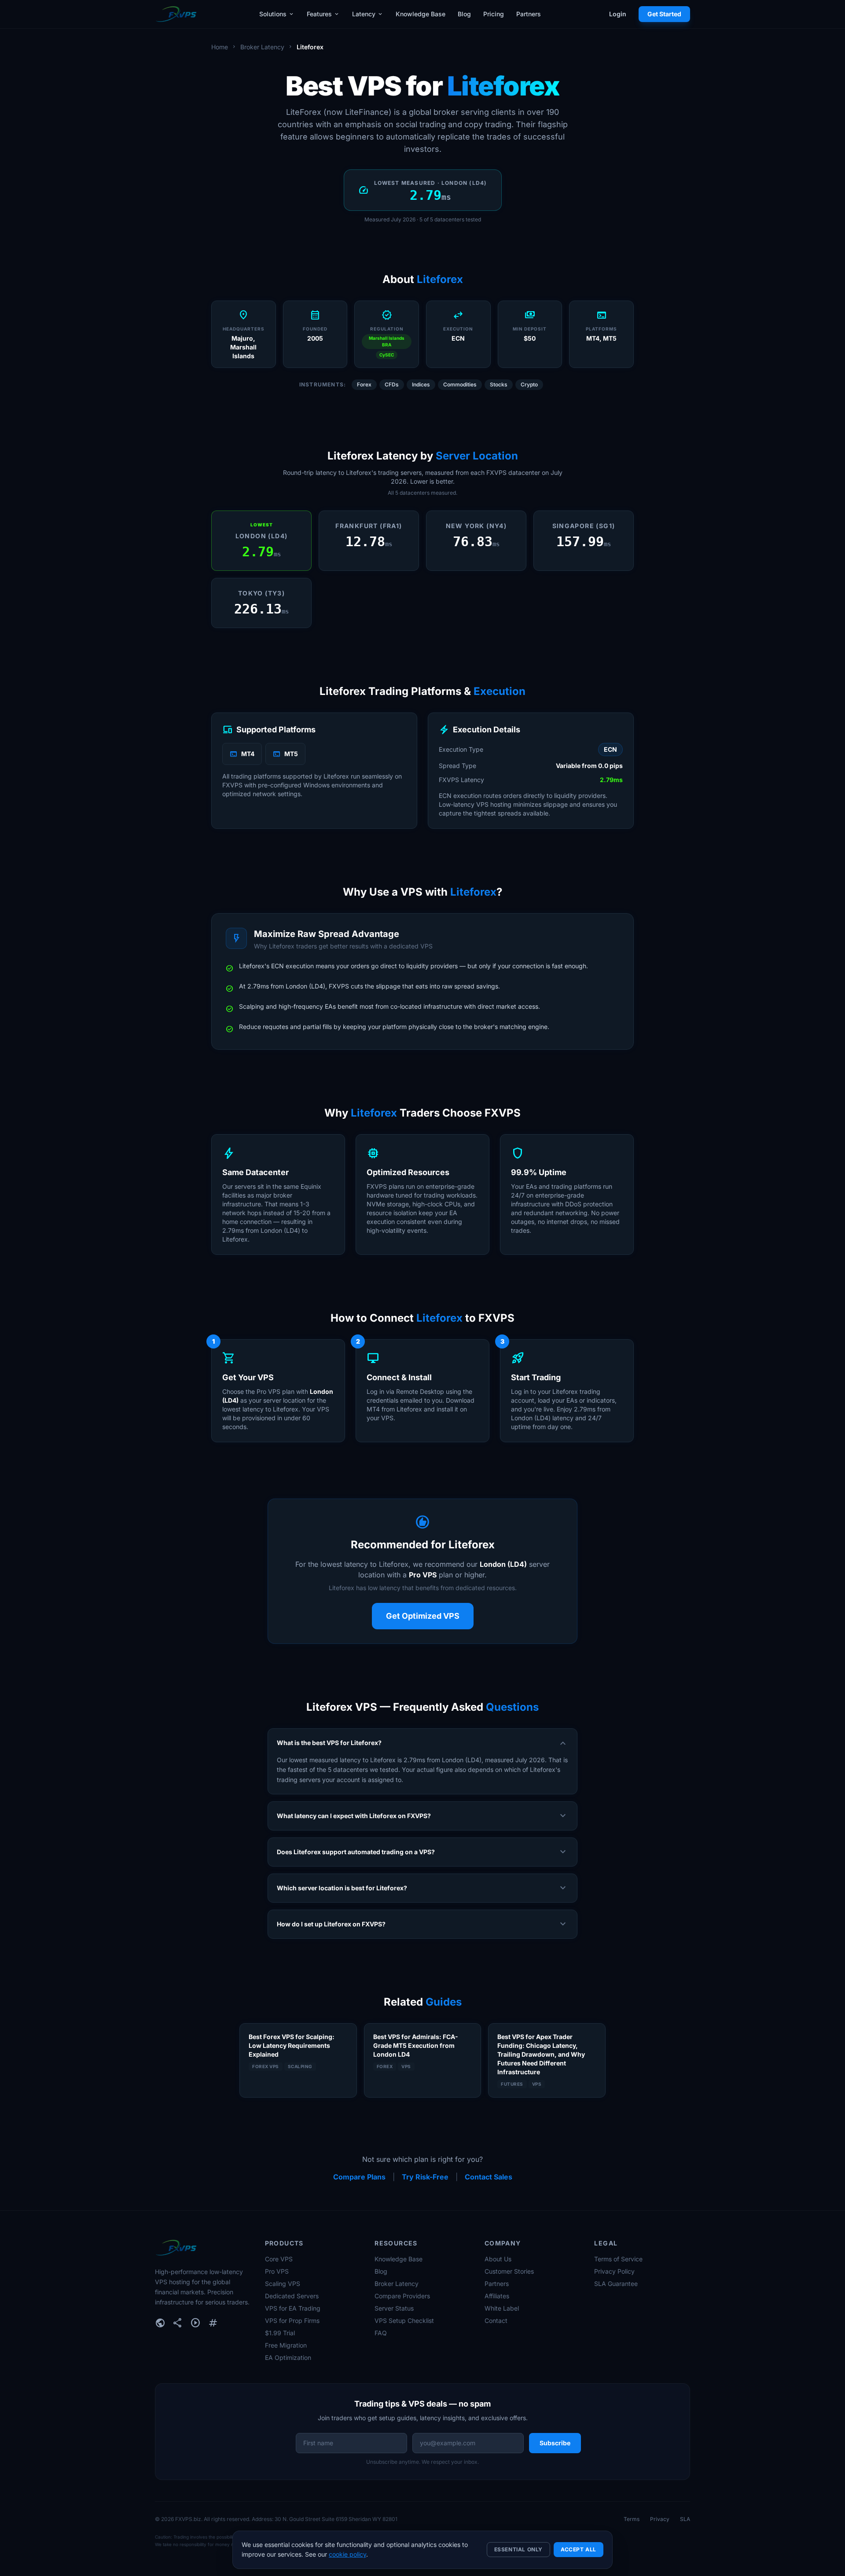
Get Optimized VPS (423, 1616)
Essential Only (518, 2549)
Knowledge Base (421, 14)
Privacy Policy (614, 2271)
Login (618, 14)
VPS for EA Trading (293, 2308)
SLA (685, 2519)
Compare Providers (402, 2296)
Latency (368, 14)
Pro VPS (277, 2271)
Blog (464, 14)
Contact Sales (489, 2177)
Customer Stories (509, 2271)
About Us (498, 2259)
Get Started (664, 14)
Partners (529, 14)
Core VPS (279, 2259)
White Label (502, 2308)
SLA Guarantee (616, 2284)
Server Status (394, 2308)
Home (220, 47)
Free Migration (286, 2345)
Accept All (579, 2549)
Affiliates (497, 2296)
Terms (632, 2519)
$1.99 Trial (280, 2333)
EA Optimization (288, 2357)
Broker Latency (262, 47)
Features (323, 14)
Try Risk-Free (425, 2177)
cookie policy (347, 2554)
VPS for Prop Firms (292, 2321)
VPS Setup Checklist (404, 2321)
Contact (496, 2321)
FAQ (381, 2333)
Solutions (277, 14)
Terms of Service (618, 2259)
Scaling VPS (283, 2284)
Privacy (660, 2519)
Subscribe (555, 2443)
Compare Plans (359, 2177)
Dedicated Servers (292, 2296)
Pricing (494, 14)
